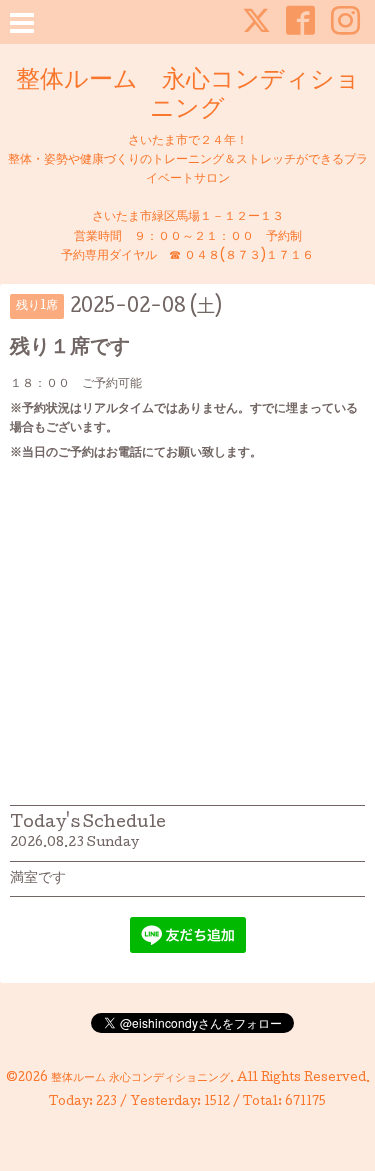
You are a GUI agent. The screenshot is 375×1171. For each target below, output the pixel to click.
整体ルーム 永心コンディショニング (188, 96)
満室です (38, 879)
